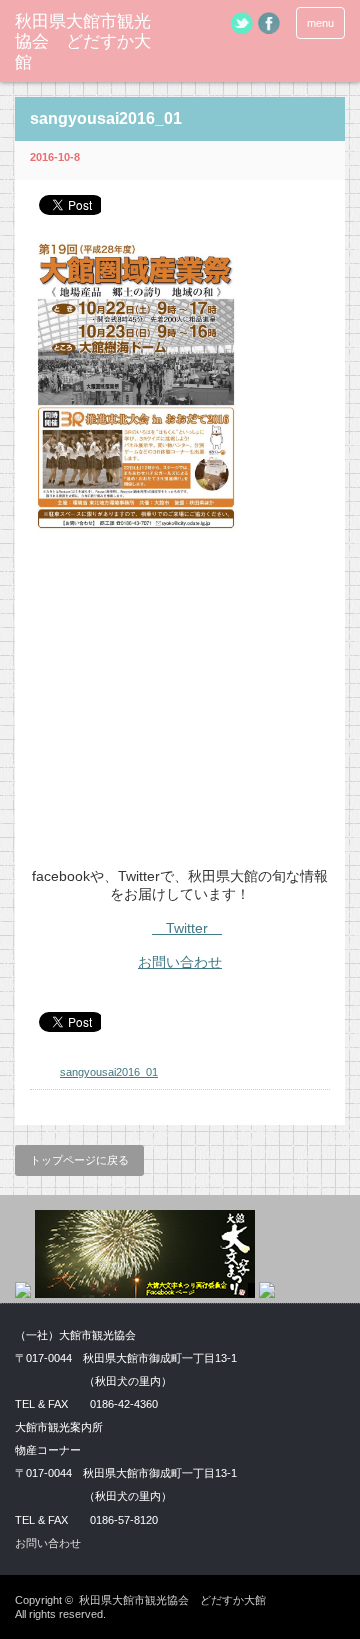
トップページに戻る (79, 1160)
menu (320, 23)
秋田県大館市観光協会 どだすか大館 (83, 42)
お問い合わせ (180, 962)
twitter (242, 23)
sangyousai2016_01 (109, 1072)
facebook (269, 23)
